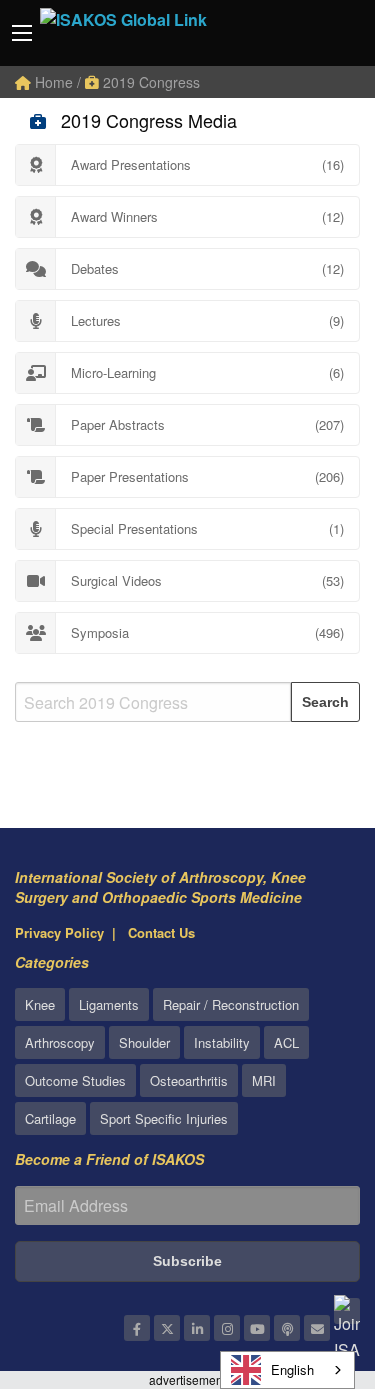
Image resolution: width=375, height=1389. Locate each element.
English (292, 1369)
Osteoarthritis (189, 1080)
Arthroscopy (60, 1042)
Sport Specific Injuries (164, 1118)
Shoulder (144, 1042)
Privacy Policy (59, 932)
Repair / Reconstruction (231, 1004)
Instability (222, 1042)
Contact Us (161, 932)
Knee (40, 1004)
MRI (264, 1080)
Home (52, 82)
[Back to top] (310, 1264)
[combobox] (287, 1370)
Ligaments (109, 1004)
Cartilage (50, 1118)
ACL (286, 1042)
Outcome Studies (75, 1080)
